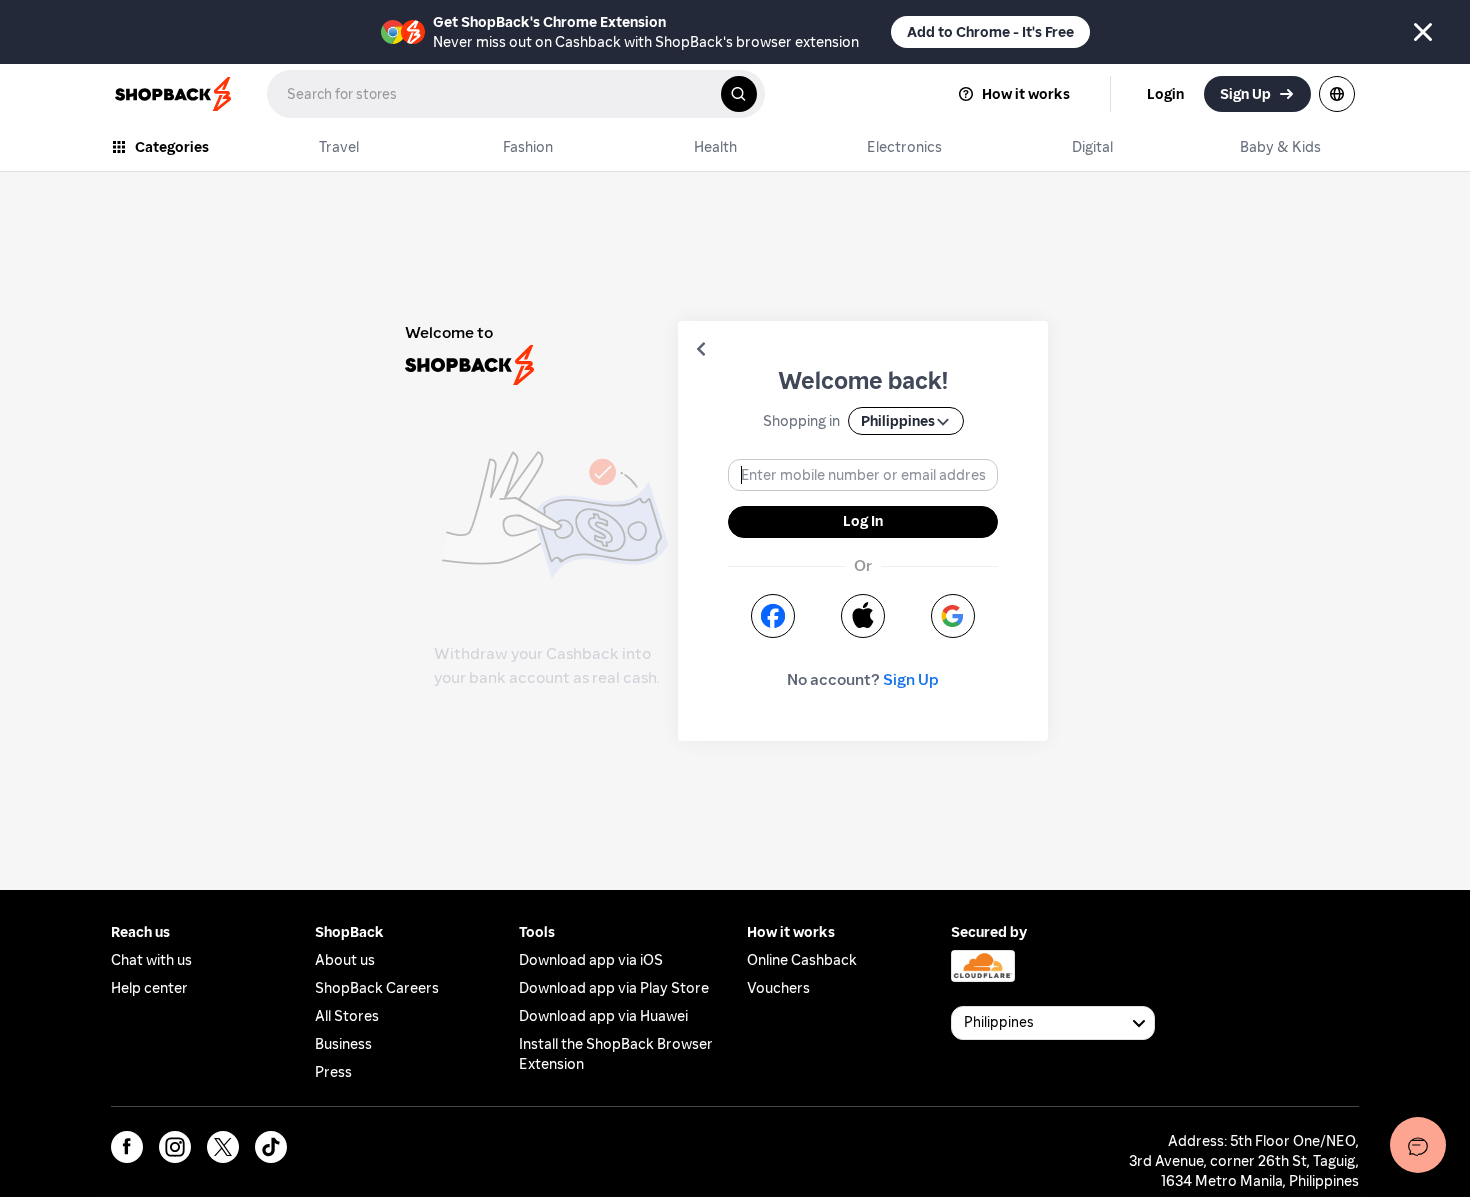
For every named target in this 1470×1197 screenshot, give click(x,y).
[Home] (175, 94)
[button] (701, 349)
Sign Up (911, 679)
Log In (863, 521)
